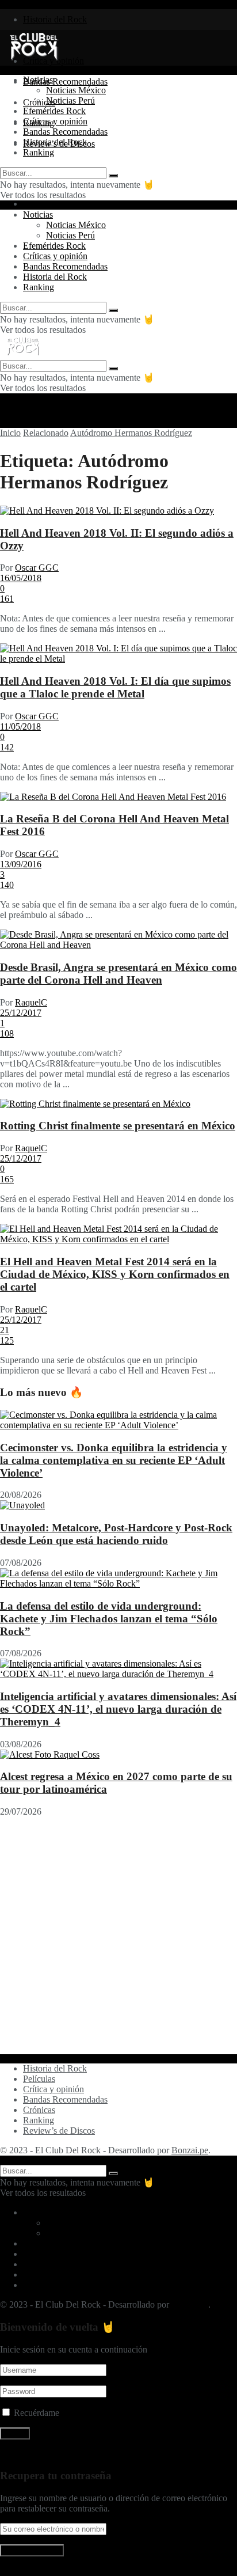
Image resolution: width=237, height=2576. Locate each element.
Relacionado (46, 433)
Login (34, 204)
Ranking (39, 152)
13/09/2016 (21, 864)
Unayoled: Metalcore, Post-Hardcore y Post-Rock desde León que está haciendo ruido (116, 1534)
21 (5, 1330)
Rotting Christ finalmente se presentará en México (118, 1126)
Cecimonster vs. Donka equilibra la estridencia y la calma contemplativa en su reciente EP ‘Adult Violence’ (114, 1460)
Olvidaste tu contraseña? (44, 2454)
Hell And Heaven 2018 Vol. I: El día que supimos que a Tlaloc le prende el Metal (115, 687)
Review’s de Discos (59, 2131)
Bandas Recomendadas (65, 81)
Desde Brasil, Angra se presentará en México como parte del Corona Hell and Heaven (118, 974)
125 (7, 1340)
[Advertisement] (118, 1936)
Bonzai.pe (190, 2150)
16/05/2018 (21, 578)
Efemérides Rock (54, 111)
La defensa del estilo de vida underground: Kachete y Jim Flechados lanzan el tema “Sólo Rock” (109, 1619)
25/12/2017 (21, 1013)
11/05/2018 (20, 726)
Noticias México (76, 90)
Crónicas (39, 2110)
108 (7, 1033)
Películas (39, 2079)
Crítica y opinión (53, 2089)
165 (7, 1179)
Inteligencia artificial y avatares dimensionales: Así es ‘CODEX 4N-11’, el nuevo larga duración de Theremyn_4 (118, 1709)
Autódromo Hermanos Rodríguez (131, 433)
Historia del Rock (55, 19)
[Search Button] (113, 176)
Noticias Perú (70, 100)
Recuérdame (37, 2413)
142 (7, 747)
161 (7, 599)
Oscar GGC (37, 568)
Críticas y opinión (55, 121)
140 (7, 885)
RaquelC (31, 1002)
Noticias (38, 80)
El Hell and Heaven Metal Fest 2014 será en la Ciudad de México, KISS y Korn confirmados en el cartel (115, 1274)
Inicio (10, 433)
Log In (12, 2571)
